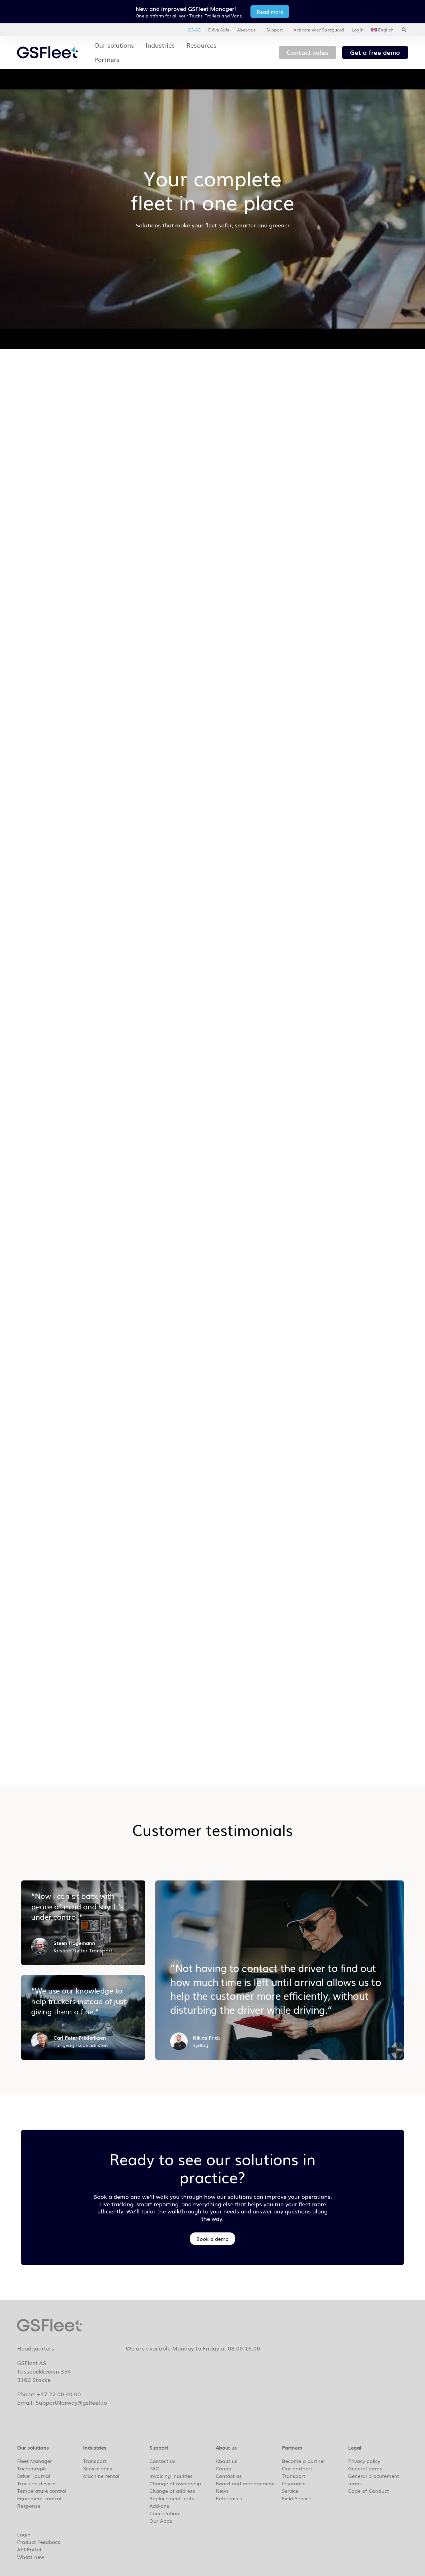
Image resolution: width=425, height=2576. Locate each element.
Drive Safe (219, 30)
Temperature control (42, 2491)
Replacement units (172, 2498)
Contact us (162, 2461)
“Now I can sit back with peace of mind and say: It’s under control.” (77, 1906)
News (222, 2491)
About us (246, 30)
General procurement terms (374, 2479)
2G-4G (194, 30)
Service (290, 2491)
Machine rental (101, 2476)
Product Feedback (39, 2542)
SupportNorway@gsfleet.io (71, 2402)
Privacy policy (364, 2461)
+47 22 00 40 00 (59, 2394)
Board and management (245, 2483)
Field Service (297, 2498)
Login (358, 30)
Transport (95, 2461)
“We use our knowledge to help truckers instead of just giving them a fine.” (78, 2001)
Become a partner (304, 2461)
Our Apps (161, 2521)
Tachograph (32, 2468)
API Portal (29, 2549)
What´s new (31, 2557)
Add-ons (159, 2506)
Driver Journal (34, 2476)
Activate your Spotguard (319, 30)
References (229, 2498)
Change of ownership (175, 2483)
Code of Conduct (369, 2491)
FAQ (154, 2468)
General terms (365, 2468)
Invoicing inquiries (171, 2476)
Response (29, 2506)
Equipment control (39, 2498)
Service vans (98, 2468)
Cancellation (164, 2513)
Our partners (297, 2468)
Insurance (294, 2483)
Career (224, 2468)
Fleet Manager (35, 2461)
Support (275, 30)
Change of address (172, 2491)
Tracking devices (37, 2483)
